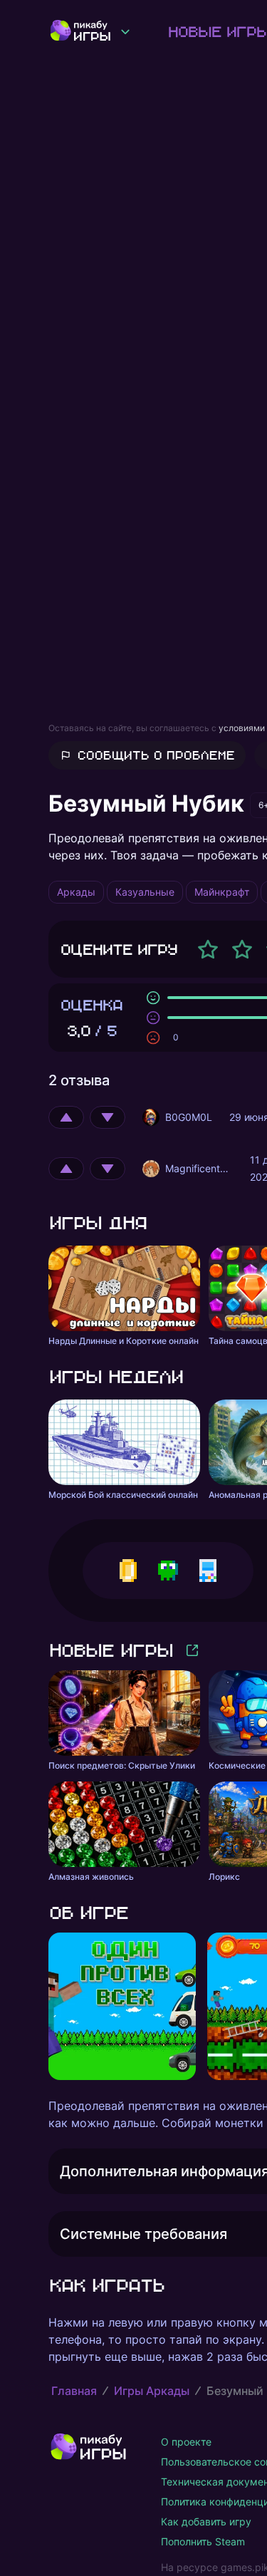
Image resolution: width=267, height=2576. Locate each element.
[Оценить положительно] (66, 1117)
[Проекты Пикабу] (125, 31)
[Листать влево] (48, 2007)
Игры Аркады (152, 2391)
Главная (74, 2391)
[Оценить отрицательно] (108, 1117)
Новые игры (110, 1650)
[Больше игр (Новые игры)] (192, 1650)
